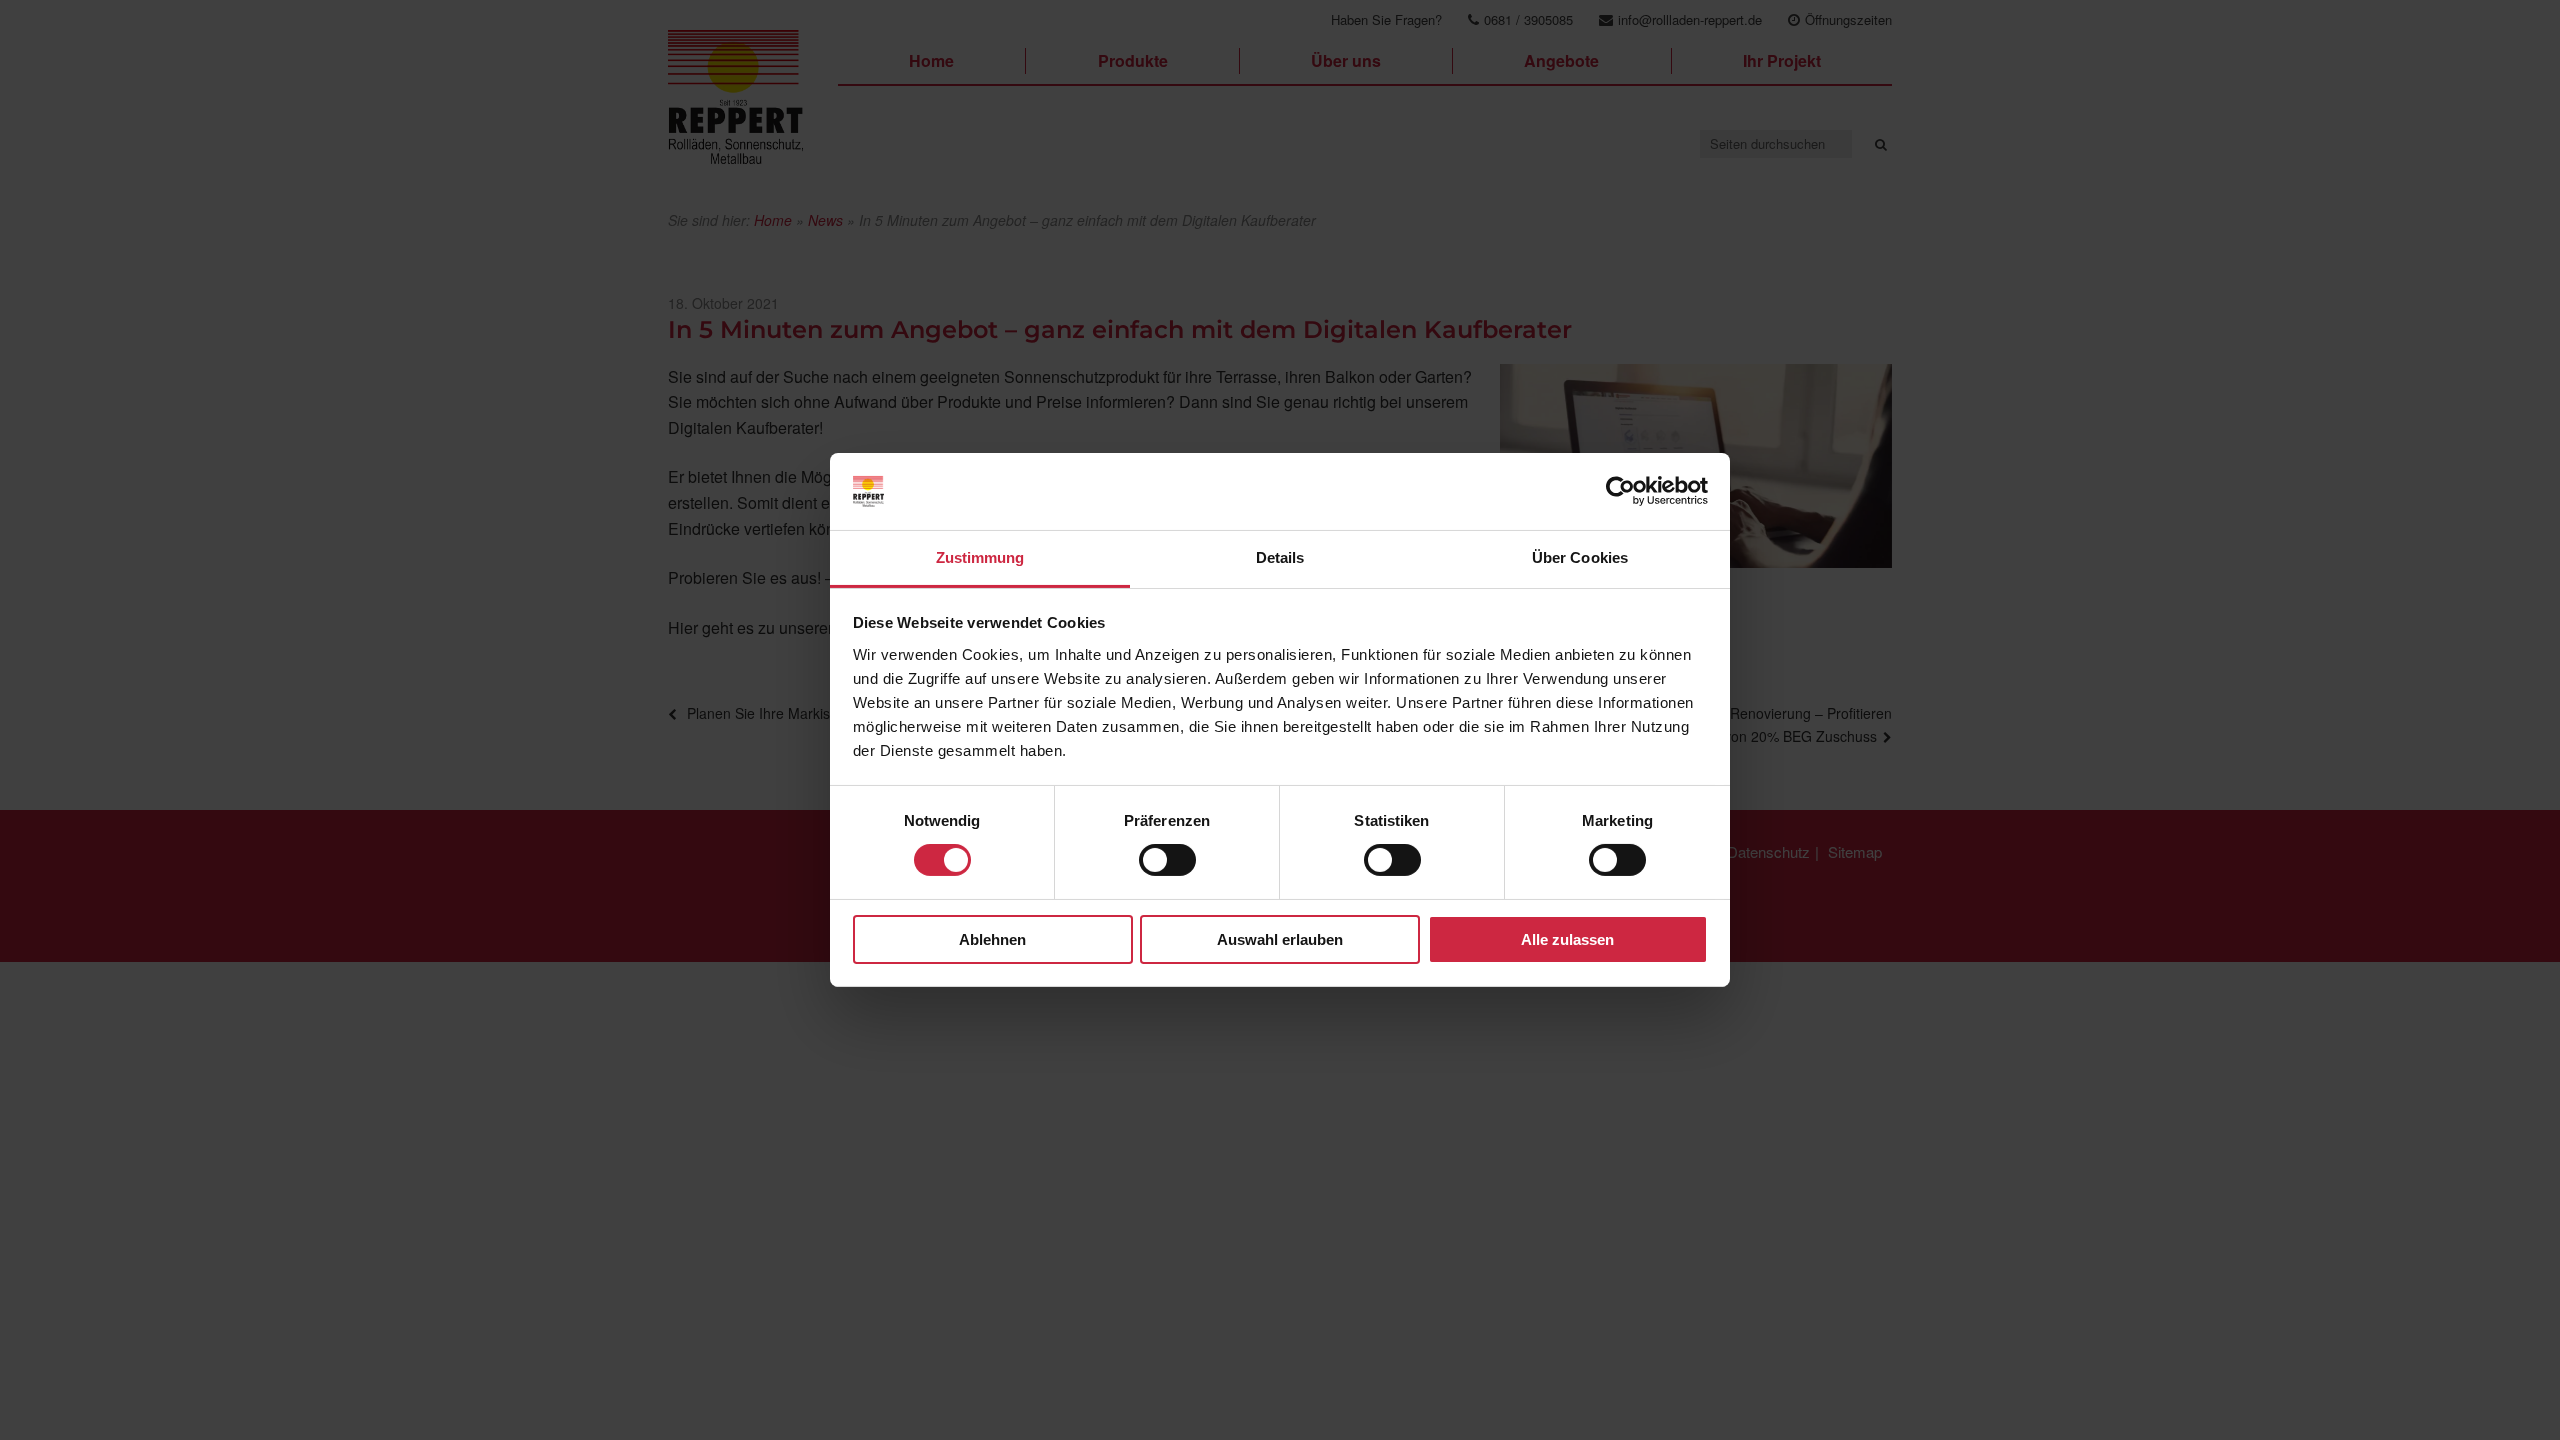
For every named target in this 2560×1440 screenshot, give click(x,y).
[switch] (1167, 860)
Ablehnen (992, 939)
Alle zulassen (1567, 939)
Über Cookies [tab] (1580, 557)
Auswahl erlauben (1280, 939)
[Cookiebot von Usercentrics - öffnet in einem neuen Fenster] (1620, 491)
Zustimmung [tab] (980, 557)
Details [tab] (1280, 557)
